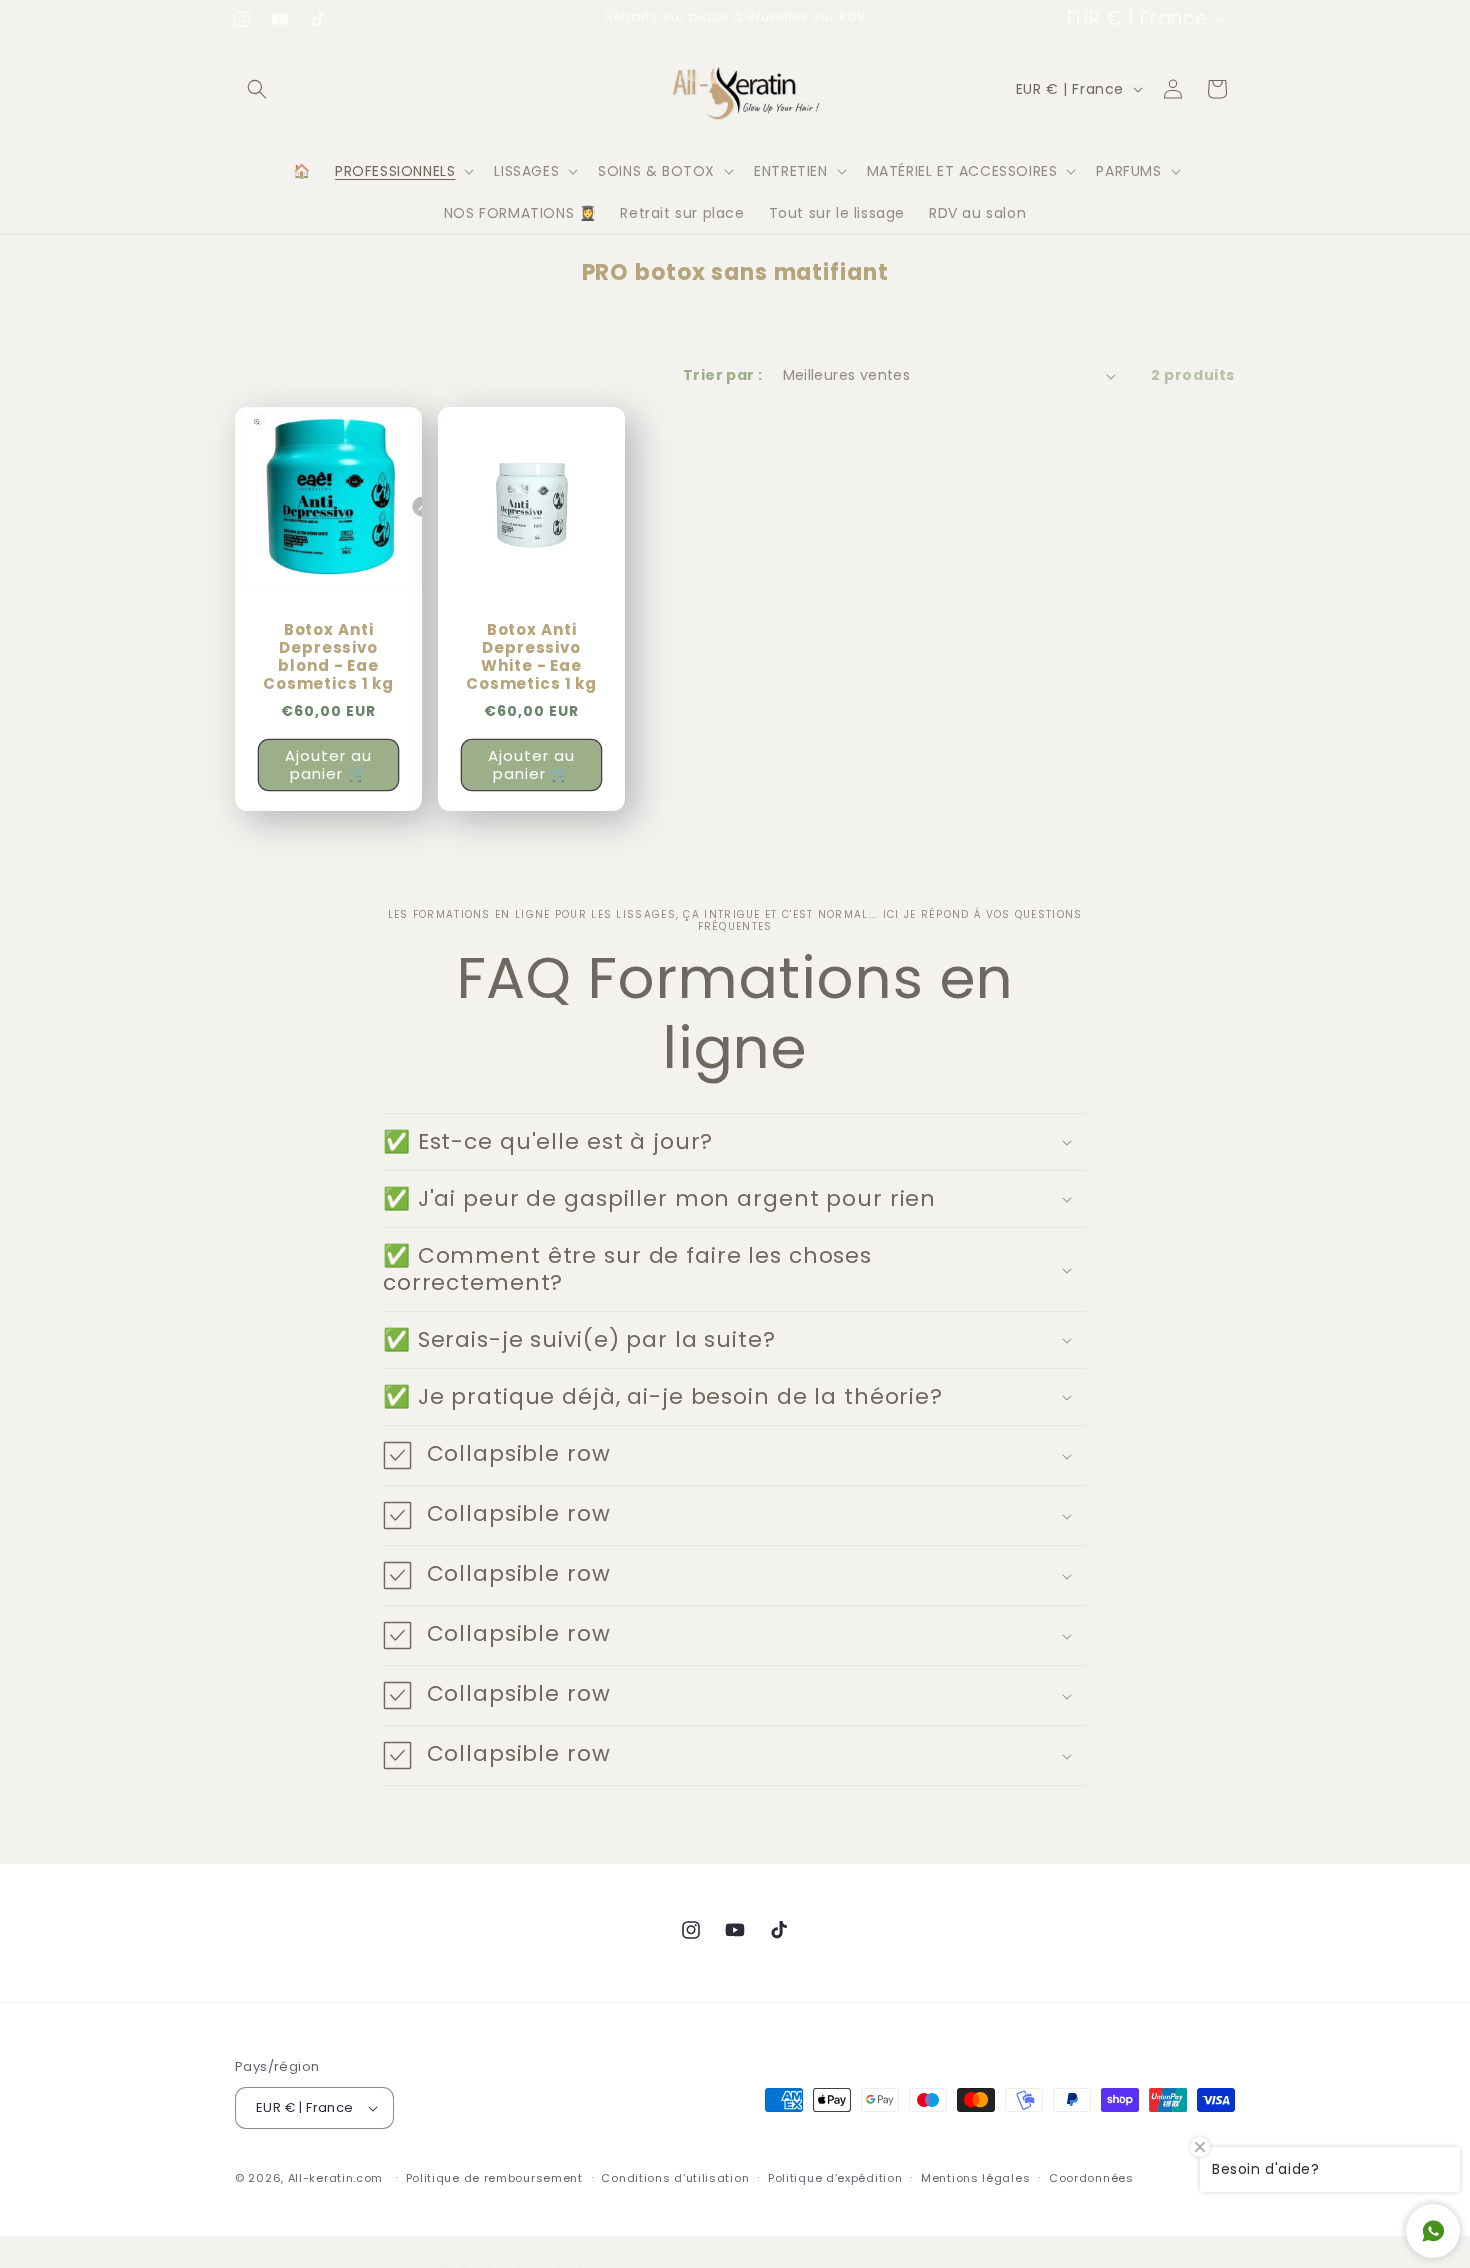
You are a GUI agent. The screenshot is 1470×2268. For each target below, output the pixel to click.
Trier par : (722, 375)
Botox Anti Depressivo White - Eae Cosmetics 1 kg (531, 658)
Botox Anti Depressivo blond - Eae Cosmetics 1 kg (328, 658)
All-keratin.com (336, 2178)
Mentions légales (975, 2177)
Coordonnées (1091, 2177)
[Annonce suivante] (928, 19)
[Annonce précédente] (542, 19)
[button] (257, 89)
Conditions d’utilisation (675, 2177)
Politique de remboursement (494, 2177)
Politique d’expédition (835, 2177)
